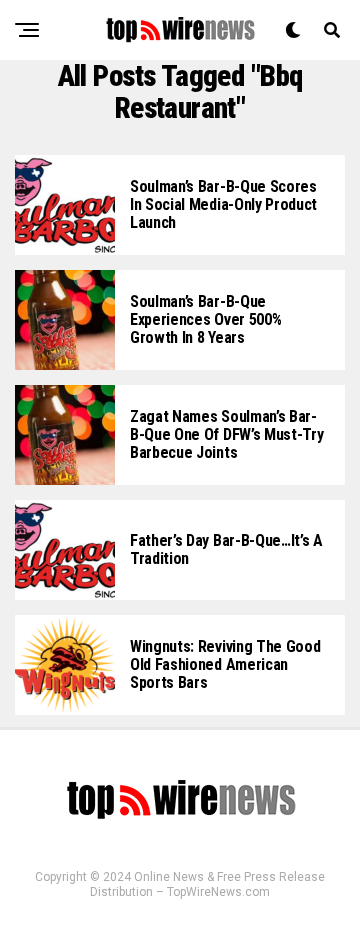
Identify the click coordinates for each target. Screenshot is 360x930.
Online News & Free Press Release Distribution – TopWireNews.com (207, 884)
